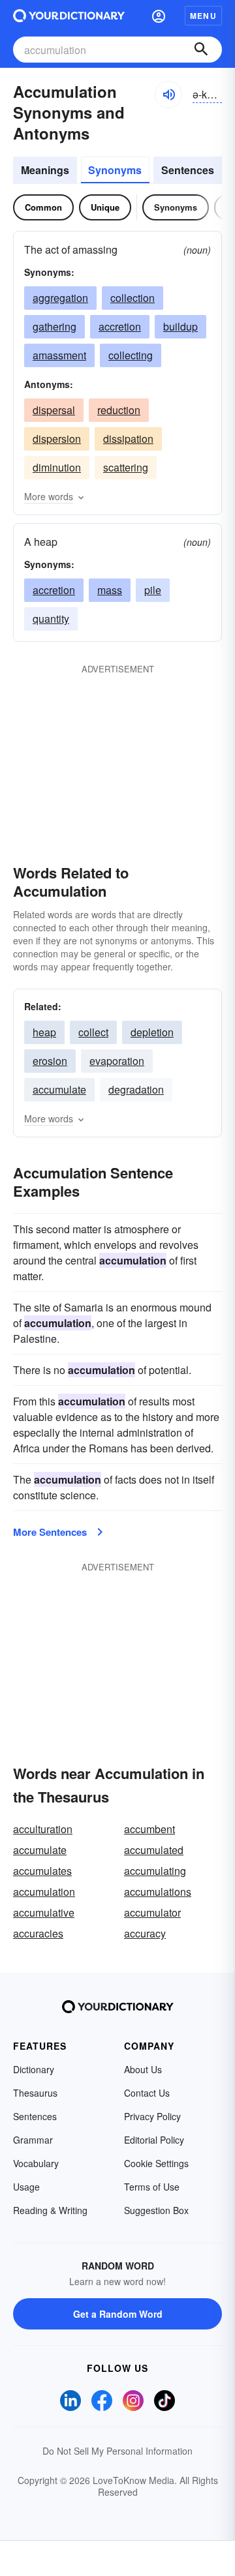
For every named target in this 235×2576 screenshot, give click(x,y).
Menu (203, 16)
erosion (50, 1061)
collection (133, 298)
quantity (51, 619)
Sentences (188, 170)
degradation (136, 1089)
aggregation (60, 298)
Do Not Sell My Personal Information (117, 2451)
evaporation (117, 1061)
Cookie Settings (156, 2163)
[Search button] (201, 50)
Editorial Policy (154, 2140)
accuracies (38, 1933)
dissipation (128, 439)
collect (93, 1032)
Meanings (45, 170)
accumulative (44, 1912)
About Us (143, 2069)
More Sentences (50, 1532)
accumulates (42, 1871)
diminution (57, 467)
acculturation (43, 1829)
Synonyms (115, 170)
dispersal (54, 410)
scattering (126, 467)
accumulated (154, 1850)
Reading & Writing (50, 2210)
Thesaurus (35, 2093)
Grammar (33, 2140)
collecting (131, 355)
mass (110, 590)
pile (153, 590)
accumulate (59, 1089)
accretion (120, 326)
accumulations (158, 1892)
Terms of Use (152, 2187)
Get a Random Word (118, 2314)
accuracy (145, 1933)
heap (44, 1032)
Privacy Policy (152, 2116)
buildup (180, 326)
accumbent (149, 1829)
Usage (26, 2187)
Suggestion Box (156, 2210)
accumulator (152, 1912)
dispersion (57, 439)
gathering (55, 326)
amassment (59, 355)
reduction (119, 410)
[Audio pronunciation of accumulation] (168, 95)
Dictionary (34, 2069)
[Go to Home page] (69, 16)
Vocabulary (36, 2163)
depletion (152, 1032)
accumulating (155, 1871)
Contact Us (147, 2093)
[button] (159, 16)
